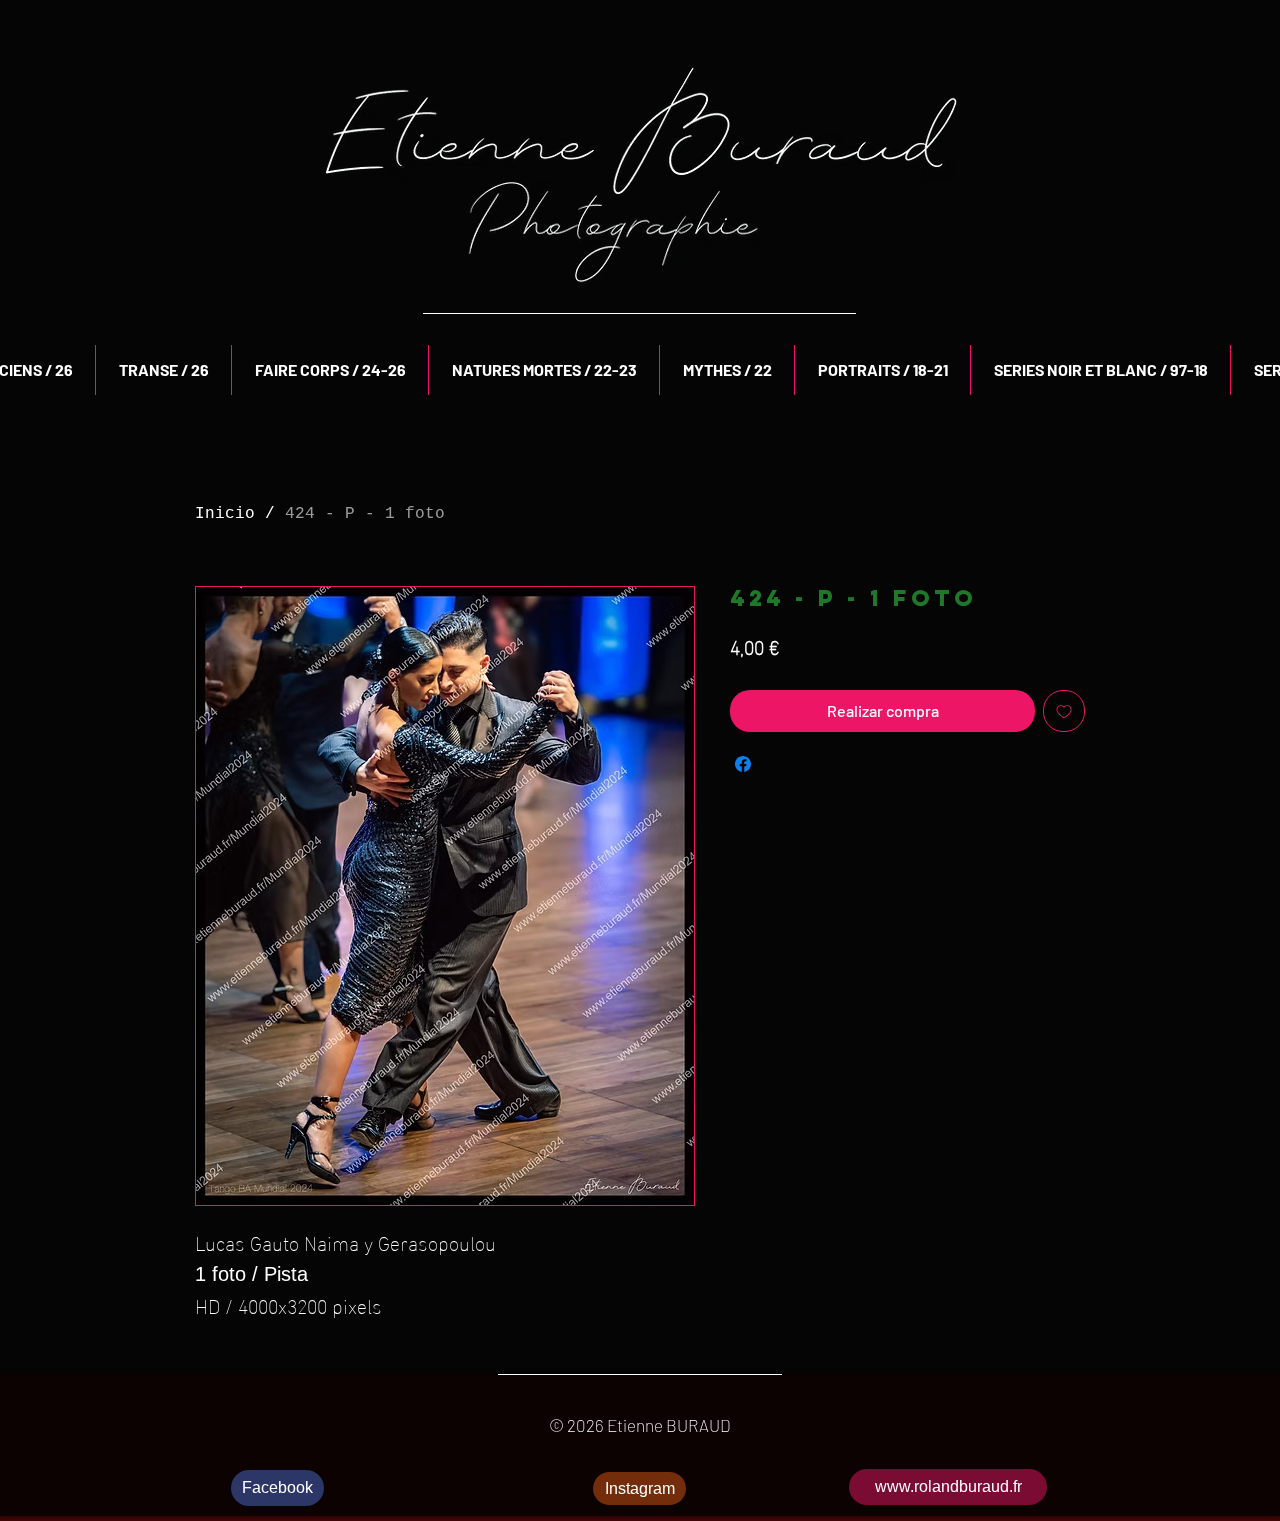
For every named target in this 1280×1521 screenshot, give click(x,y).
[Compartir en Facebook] (743, 764)
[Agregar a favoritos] (1064, 711)
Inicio (225, 514)
